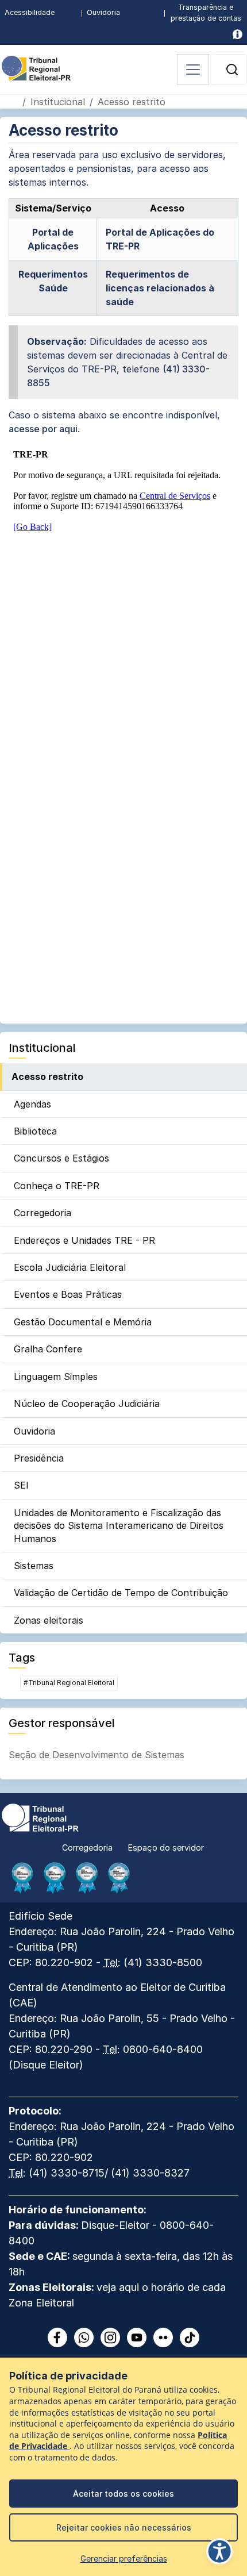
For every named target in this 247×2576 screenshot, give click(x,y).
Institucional (58, 102)
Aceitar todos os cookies (123, 2494)
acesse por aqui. (44, 429)
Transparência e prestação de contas (206, 13)
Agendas (32, 1104)
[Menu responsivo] (193, 70)
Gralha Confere (48, 1349)
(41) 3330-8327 (150, 2173)
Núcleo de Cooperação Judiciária (87, 1404)
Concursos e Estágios (61, 1158)
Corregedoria (43, 1213)
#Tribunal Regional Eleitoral (69, 1683)
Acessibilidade (30, 12)
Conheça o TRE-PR (57, 1186)
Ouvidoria (103, 12)
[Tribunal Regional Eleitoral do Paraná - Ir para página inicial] (36, 67)
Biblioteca (35, 1131)
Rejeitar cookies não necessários (124, 2527)
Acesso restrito (47, 1076)
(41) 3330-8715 (67, 2173)
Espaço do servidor (166, 1848)
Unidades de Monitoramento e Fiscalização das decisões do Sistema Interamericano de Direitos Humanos (119, 1526)
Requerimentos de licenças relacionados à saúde (160, 288)
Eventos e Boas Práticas (68, 1294)
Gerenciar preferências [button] (124, 2558)
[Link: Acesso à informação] (238, 34)
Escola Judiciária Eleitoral (70, 1267)
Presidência (39, 1458)
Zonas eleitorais (49, 1620)
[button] (232, 70)
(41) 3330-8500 (163, 1962)
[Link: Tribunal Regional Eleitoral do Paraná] (40, 1817)
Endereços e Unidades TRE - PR (84, 1240)
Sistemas (34, 1566)
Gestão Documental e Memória (83, 1322)
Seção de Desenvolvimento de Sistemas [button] (97, 1755)
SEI (21, 1485)
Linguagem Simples (56, 1377)
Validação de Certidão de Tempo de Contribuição (121, 1593)
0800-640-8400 (163, 2049)
